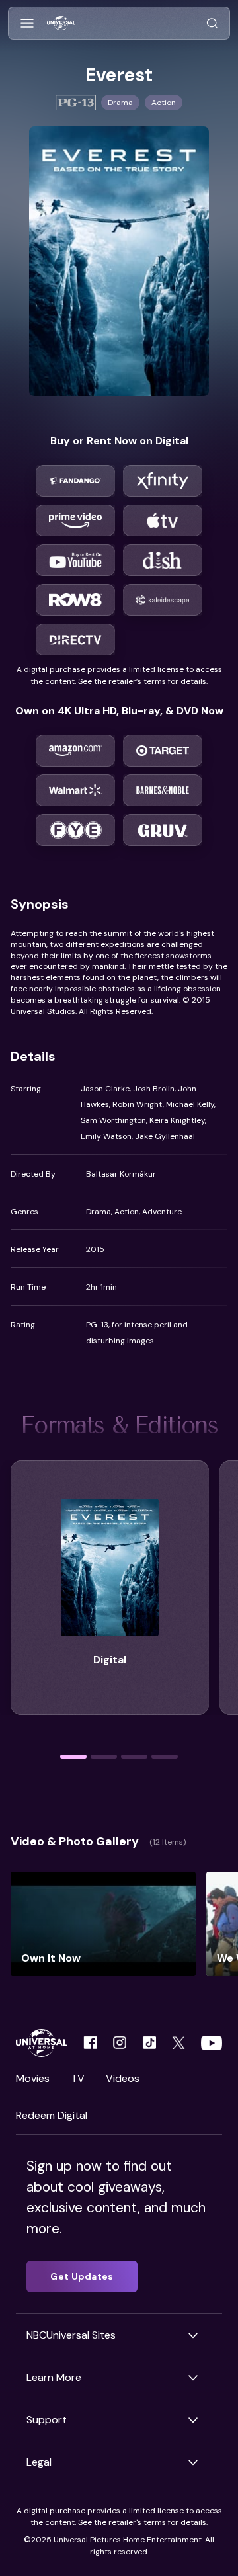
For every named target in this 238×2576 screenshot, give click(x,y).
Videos (123, 2078)
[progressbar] (73, 1757)
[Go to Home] (61, 23)
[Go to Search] (212, 23)
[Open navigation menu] (27, 23)
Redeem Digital (52, 2115)
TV (78, 2078)
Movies (33, 2078)
